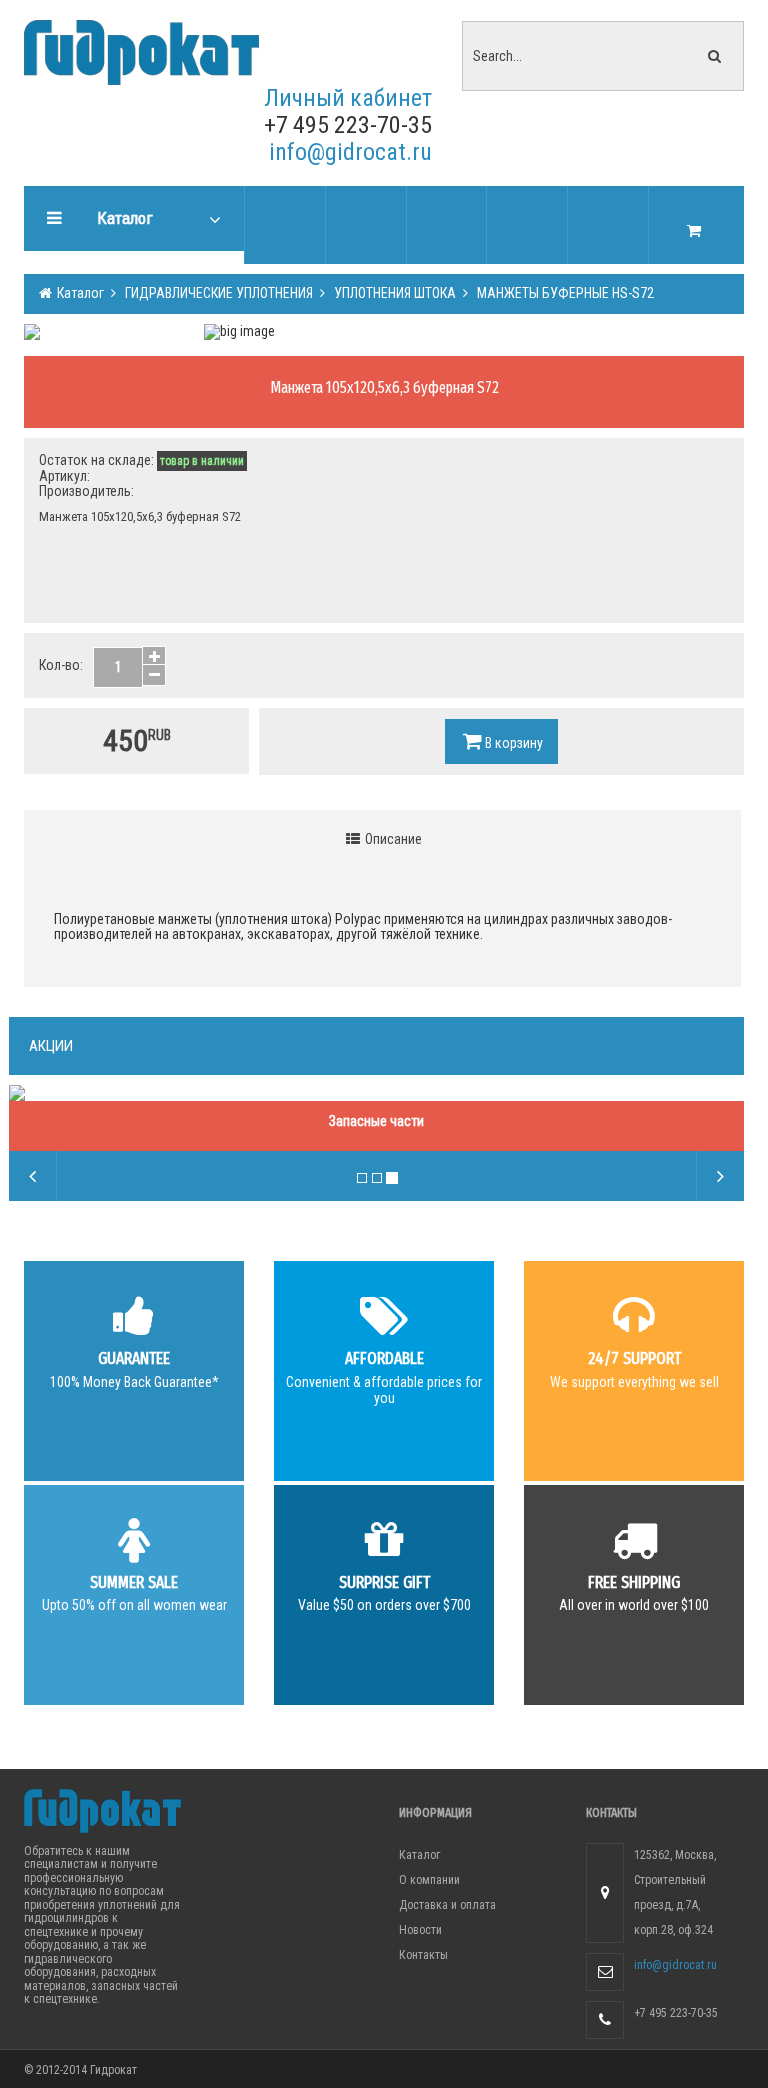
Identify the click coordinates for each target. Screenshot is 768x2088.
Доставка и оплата (447, 1905)
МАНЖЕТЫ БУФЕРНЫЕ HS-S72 (564, 293)
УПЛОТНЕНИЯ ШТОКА (393, 293)
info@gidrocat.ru (350, 152)
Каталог (79, 293)
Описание (392, 839)
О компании (429, 1880)
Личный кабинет (348, 98)
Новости (420, 1930)
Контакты (423, 1955)
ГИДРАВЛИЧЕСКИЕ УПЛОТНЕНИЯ (217, 293)
